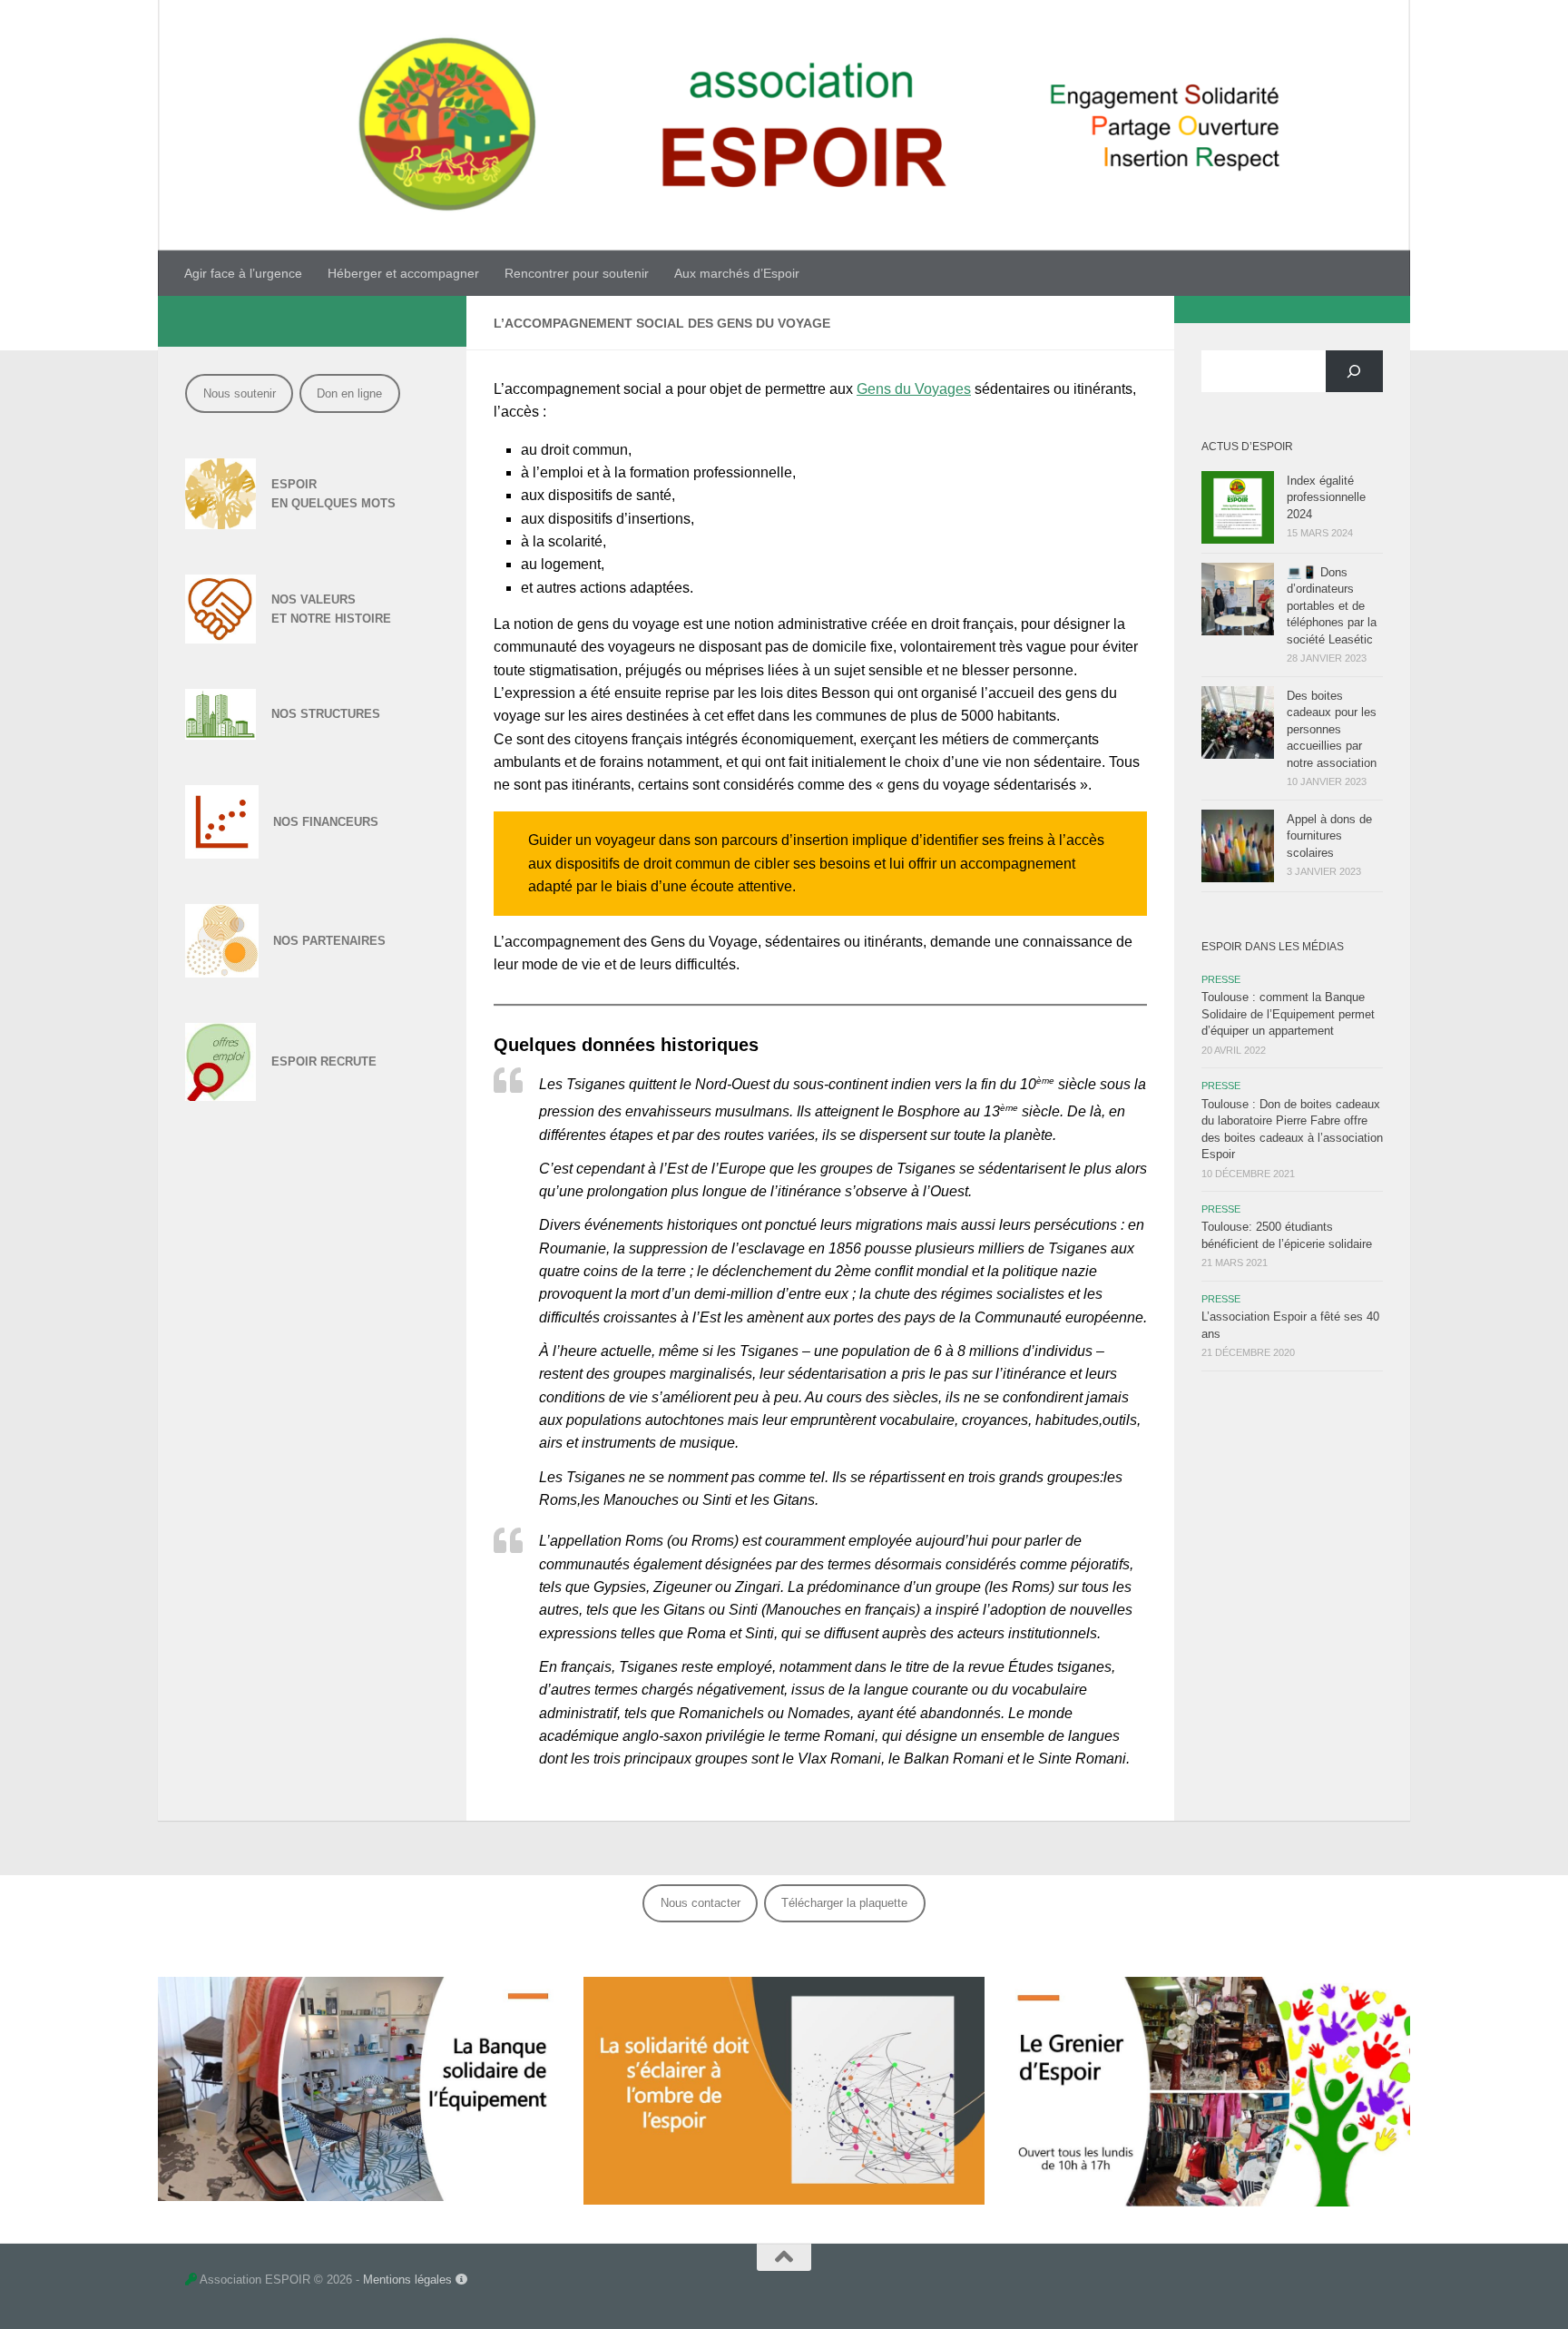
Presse (1221, 979)
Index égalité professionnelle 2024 (1326, 497)
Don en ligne (349, 393)
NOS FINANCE (314, 822)
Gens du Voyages (914, 389)
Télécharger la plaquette (844, 1903)
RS (370, 822)
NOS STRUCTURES (326, 714)
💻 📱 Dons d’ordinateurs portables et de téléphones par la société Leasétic (1332, 606)
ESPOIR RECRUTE (324, 1061)
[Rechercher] (1354, 371)
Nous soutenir (240, 393)
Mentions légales (409, 2280)
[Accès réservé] (191, 2280)
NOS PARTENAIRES (329, 941)
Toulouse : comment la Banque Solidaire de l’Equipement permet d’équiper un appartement (1288, 1014)
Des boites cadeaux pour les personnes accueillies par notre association (1332, 729)
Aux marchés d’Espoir (737, 273)
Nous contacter (701, 1903)
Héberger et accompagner (403, 273)
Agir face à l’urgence (243, 273)
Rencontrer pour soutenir (577, 273)
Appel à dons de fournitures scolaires (1329, 836)
